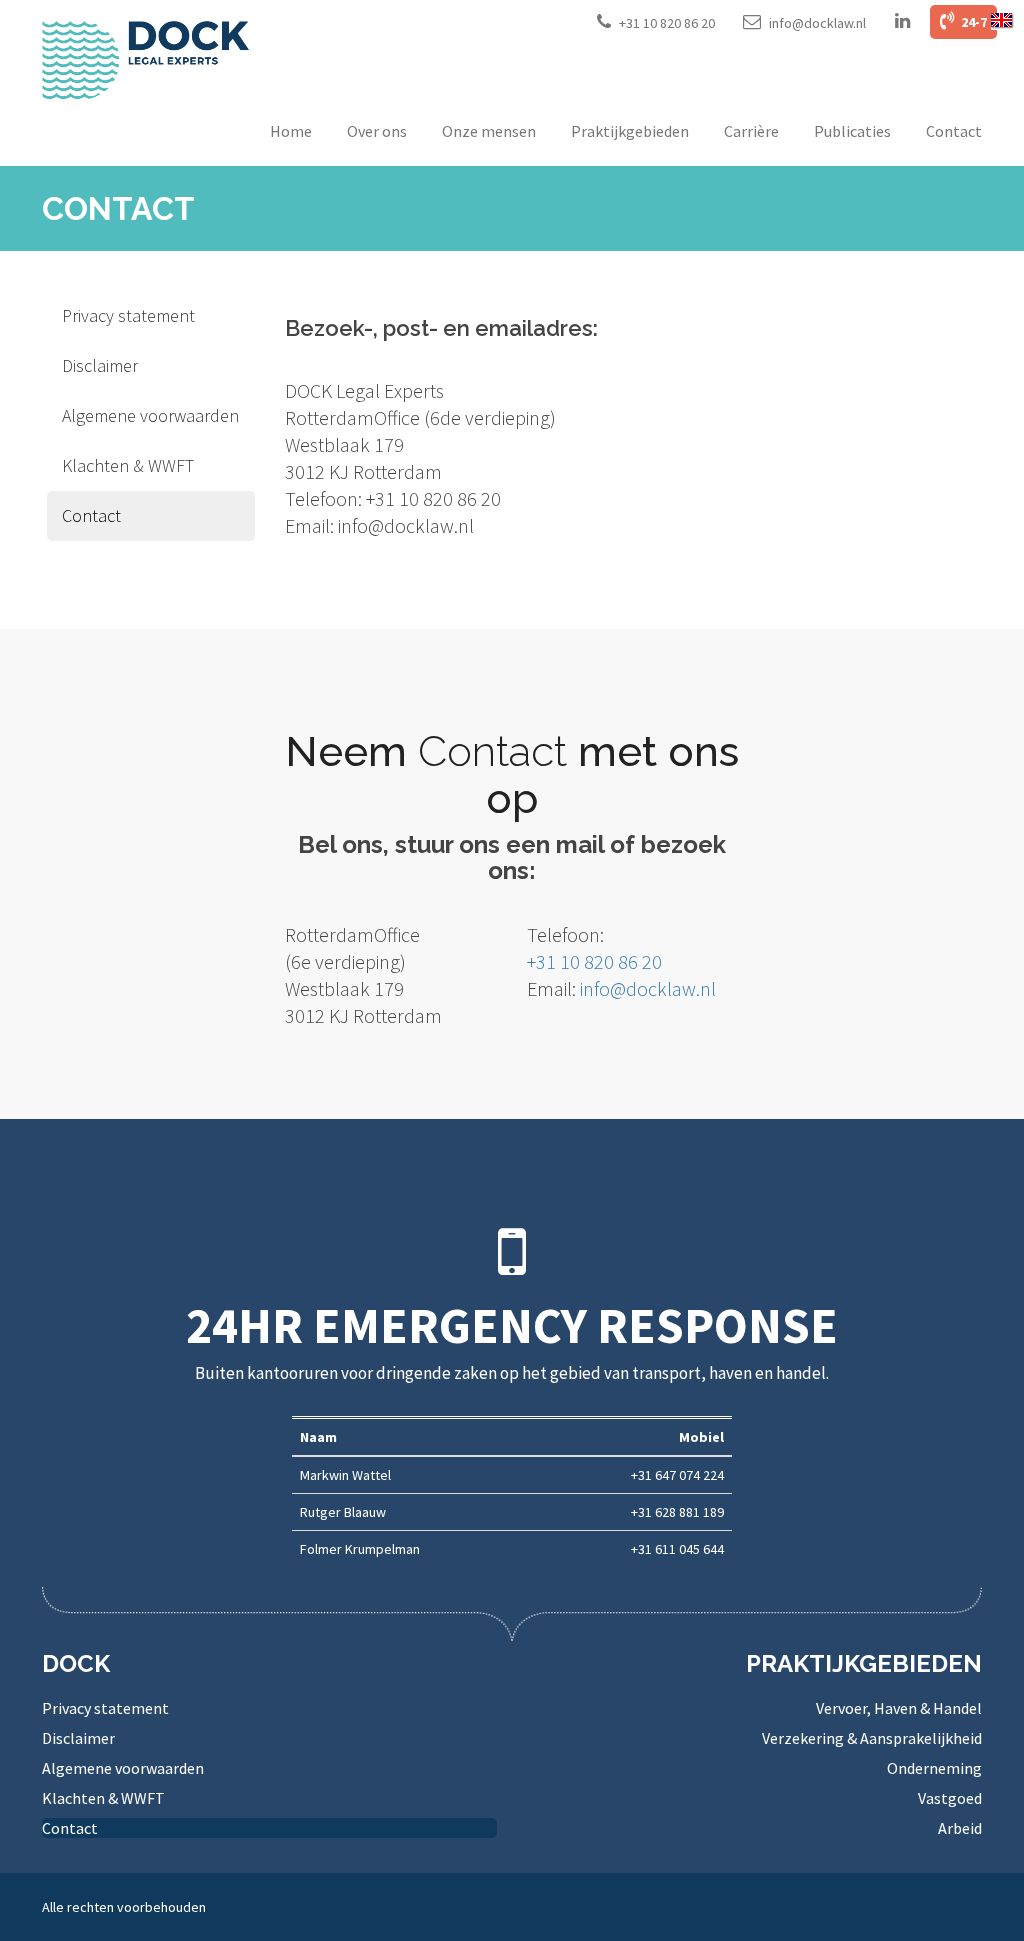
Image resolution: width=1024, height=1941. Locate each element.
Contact (954, 131)
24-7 (972, 22)
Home (291, 131)
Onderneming (934, 1768)
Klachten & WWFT (128, 465)
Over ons (377, 131)
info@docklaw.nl (817, 23)
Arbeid (960, 1828)
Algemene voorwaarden (150, 415)
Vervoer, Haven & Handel (899, 1708)
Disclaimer (100, 365)
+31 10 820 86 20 (667, 23)
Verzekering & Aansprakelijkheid (872, 1738)
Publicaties (852, 131)
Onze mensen (489, 131)
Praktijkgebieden (630, 131)
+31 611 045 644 (677, 1549)
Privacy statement (128, 315)
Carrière (751, 131)
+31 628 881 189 (677, 1512)
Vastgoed (950, 1798)
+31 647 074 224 (677, 1475)
